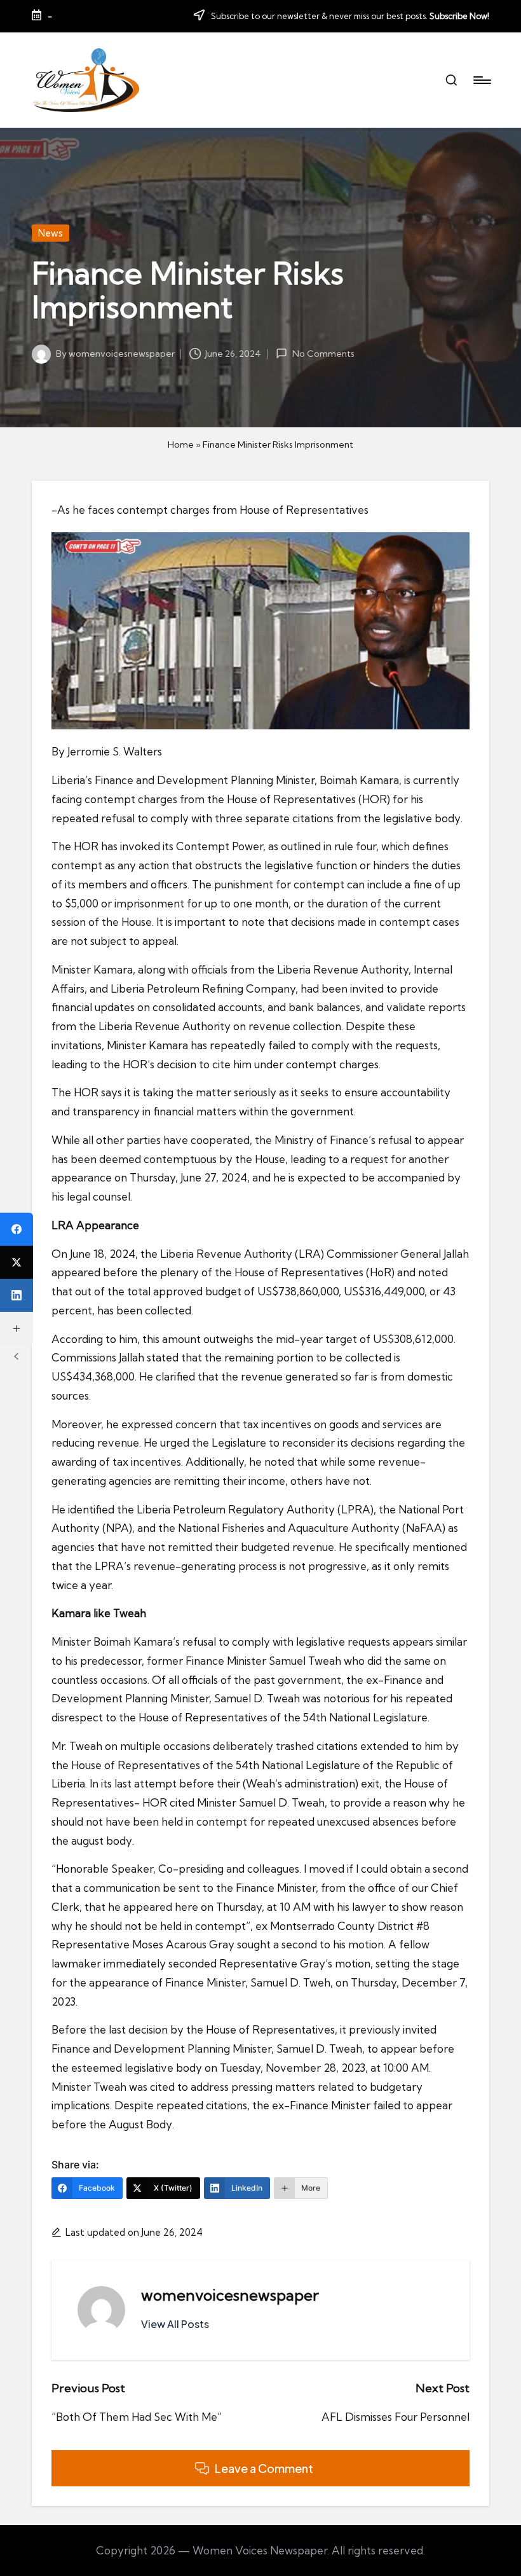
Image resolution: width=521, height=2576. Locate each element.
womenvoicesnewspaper (230, 2295)
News (51, 233)
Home (181, 444)
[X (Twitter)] (17, 1262)
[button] (175, 2324)
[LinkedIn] (17, 1295)
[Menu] (481, 80)
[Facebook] (17, 1229)
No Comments (323, 354)
